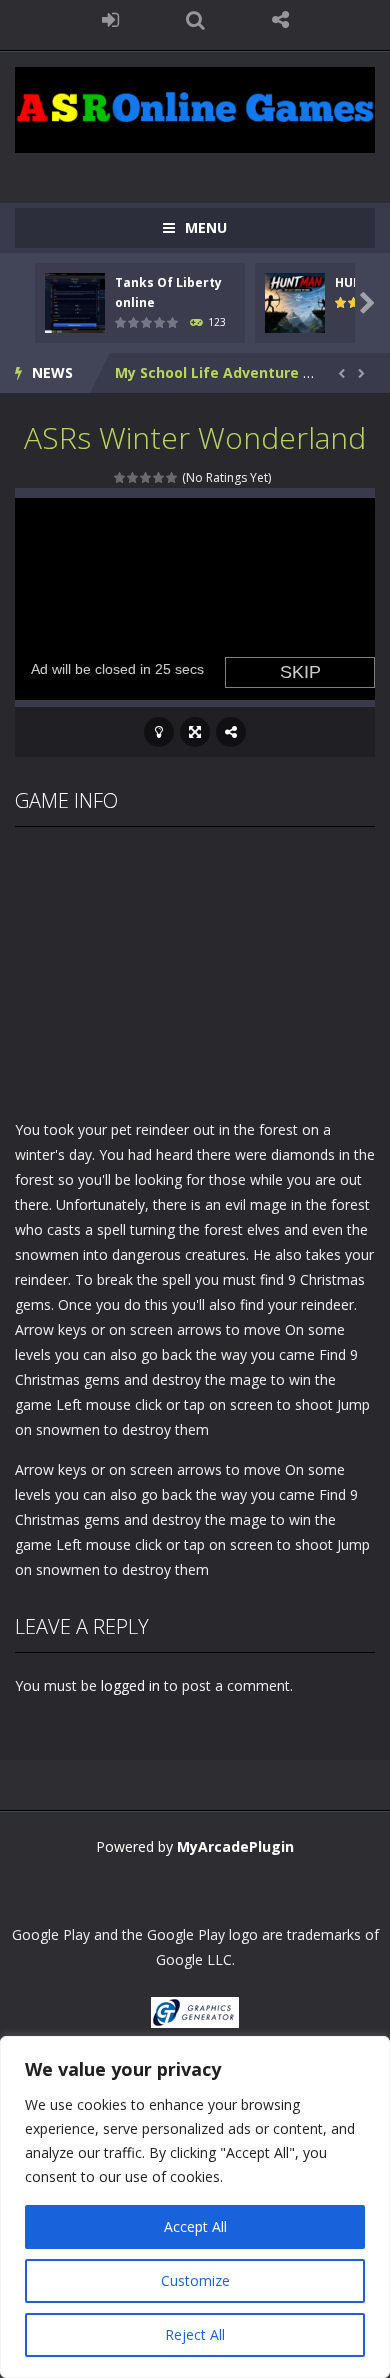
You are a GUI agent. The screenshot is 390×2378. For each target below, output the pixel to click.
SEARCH (195, 20)
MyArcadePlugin (235, 1846)
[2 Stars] (133, 477)
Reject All (195, 2334)
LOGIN (110, 20)
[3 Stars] (146, 477)
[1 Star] (120, 477)
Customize (195, 2280)
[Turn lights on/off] (159, 732)
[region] (195, 2207)
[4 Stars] (159, 477)
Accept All (195, 2226)
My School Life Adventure (207, 372)
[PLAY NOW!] (75, 300)
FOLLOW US (280, 20)
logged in (130, 1685)
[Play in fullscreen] (195, 732)
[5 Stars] (172, 477)
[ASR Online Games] (195, 108)
